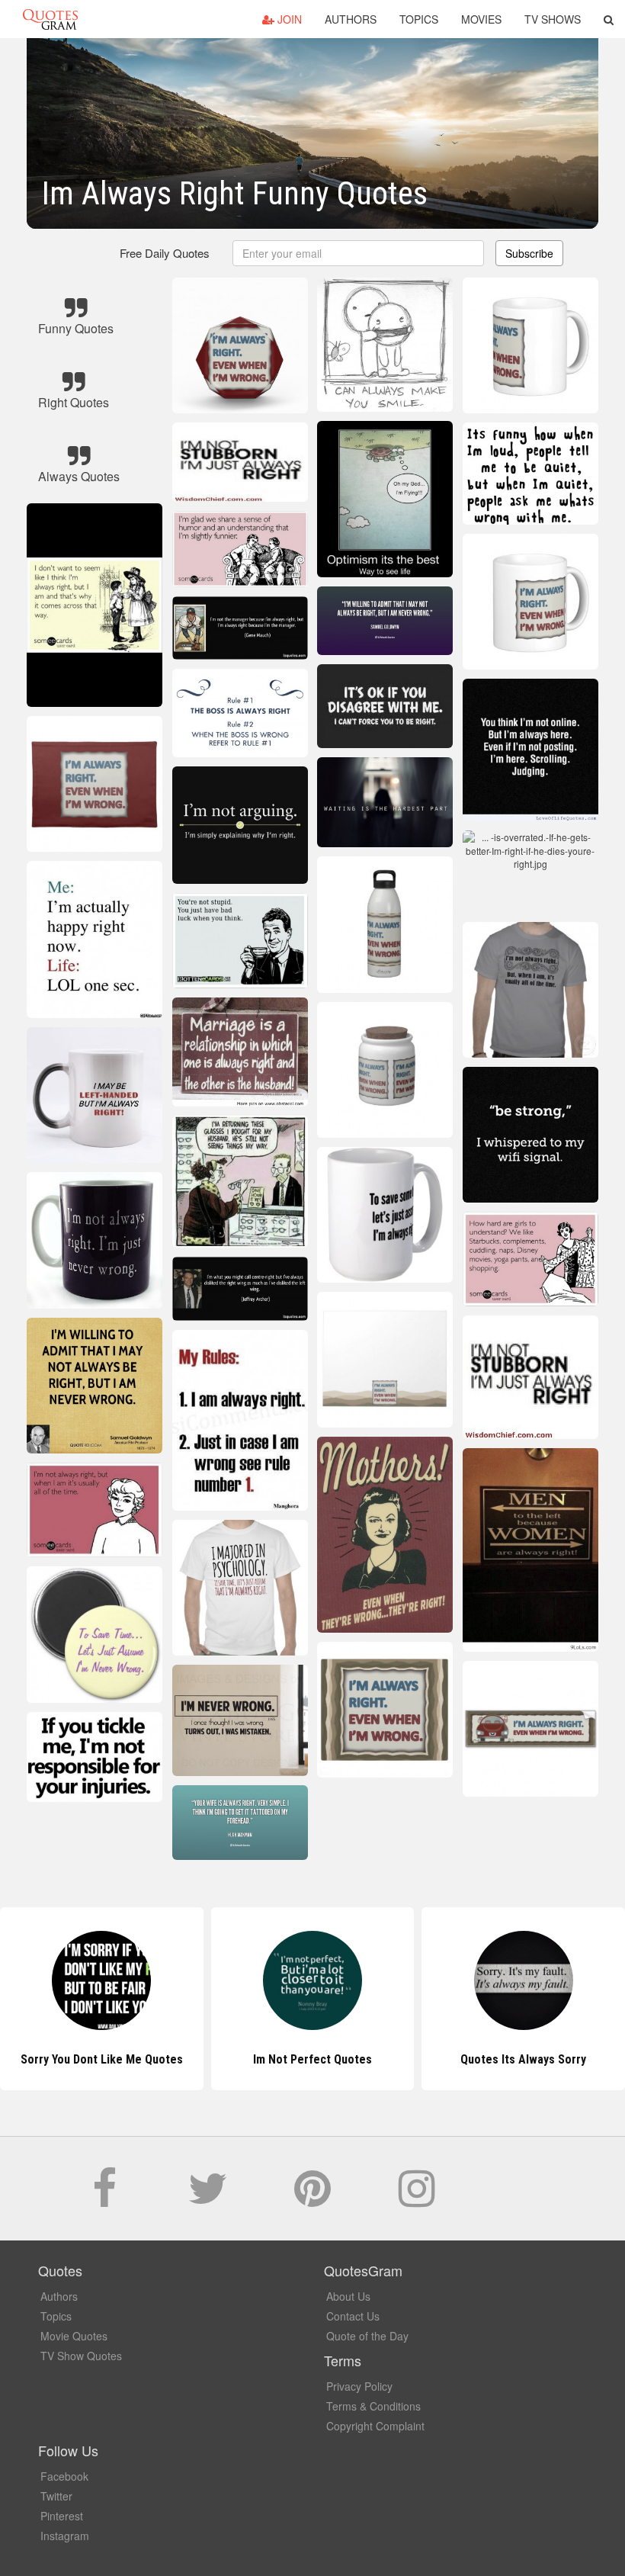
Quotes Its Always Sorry (312, 2059)
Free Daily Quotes (165, 253)
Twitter (56, 2496)
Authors (351, 19)
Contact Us (353, 2316)
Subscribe (529, 253)
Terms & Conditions (373, 2406)
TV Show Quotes (81, 2356)
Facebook (64, 2476)
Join (288, 19)
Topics (419, 19)
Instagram (65, 2536)
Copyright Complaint (375, 2426)
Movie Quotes (74, 2336)
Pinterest (62, 2516)
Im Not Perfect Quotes (101, 2059)
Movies (481, 19)
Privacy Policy (359, 2386)
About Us (348, 2296)
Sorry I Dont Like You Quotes (524, 2059)
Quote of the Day (367, 2336)
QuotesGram (50, 19)
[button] (609, 19)
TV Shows (553, 19)
